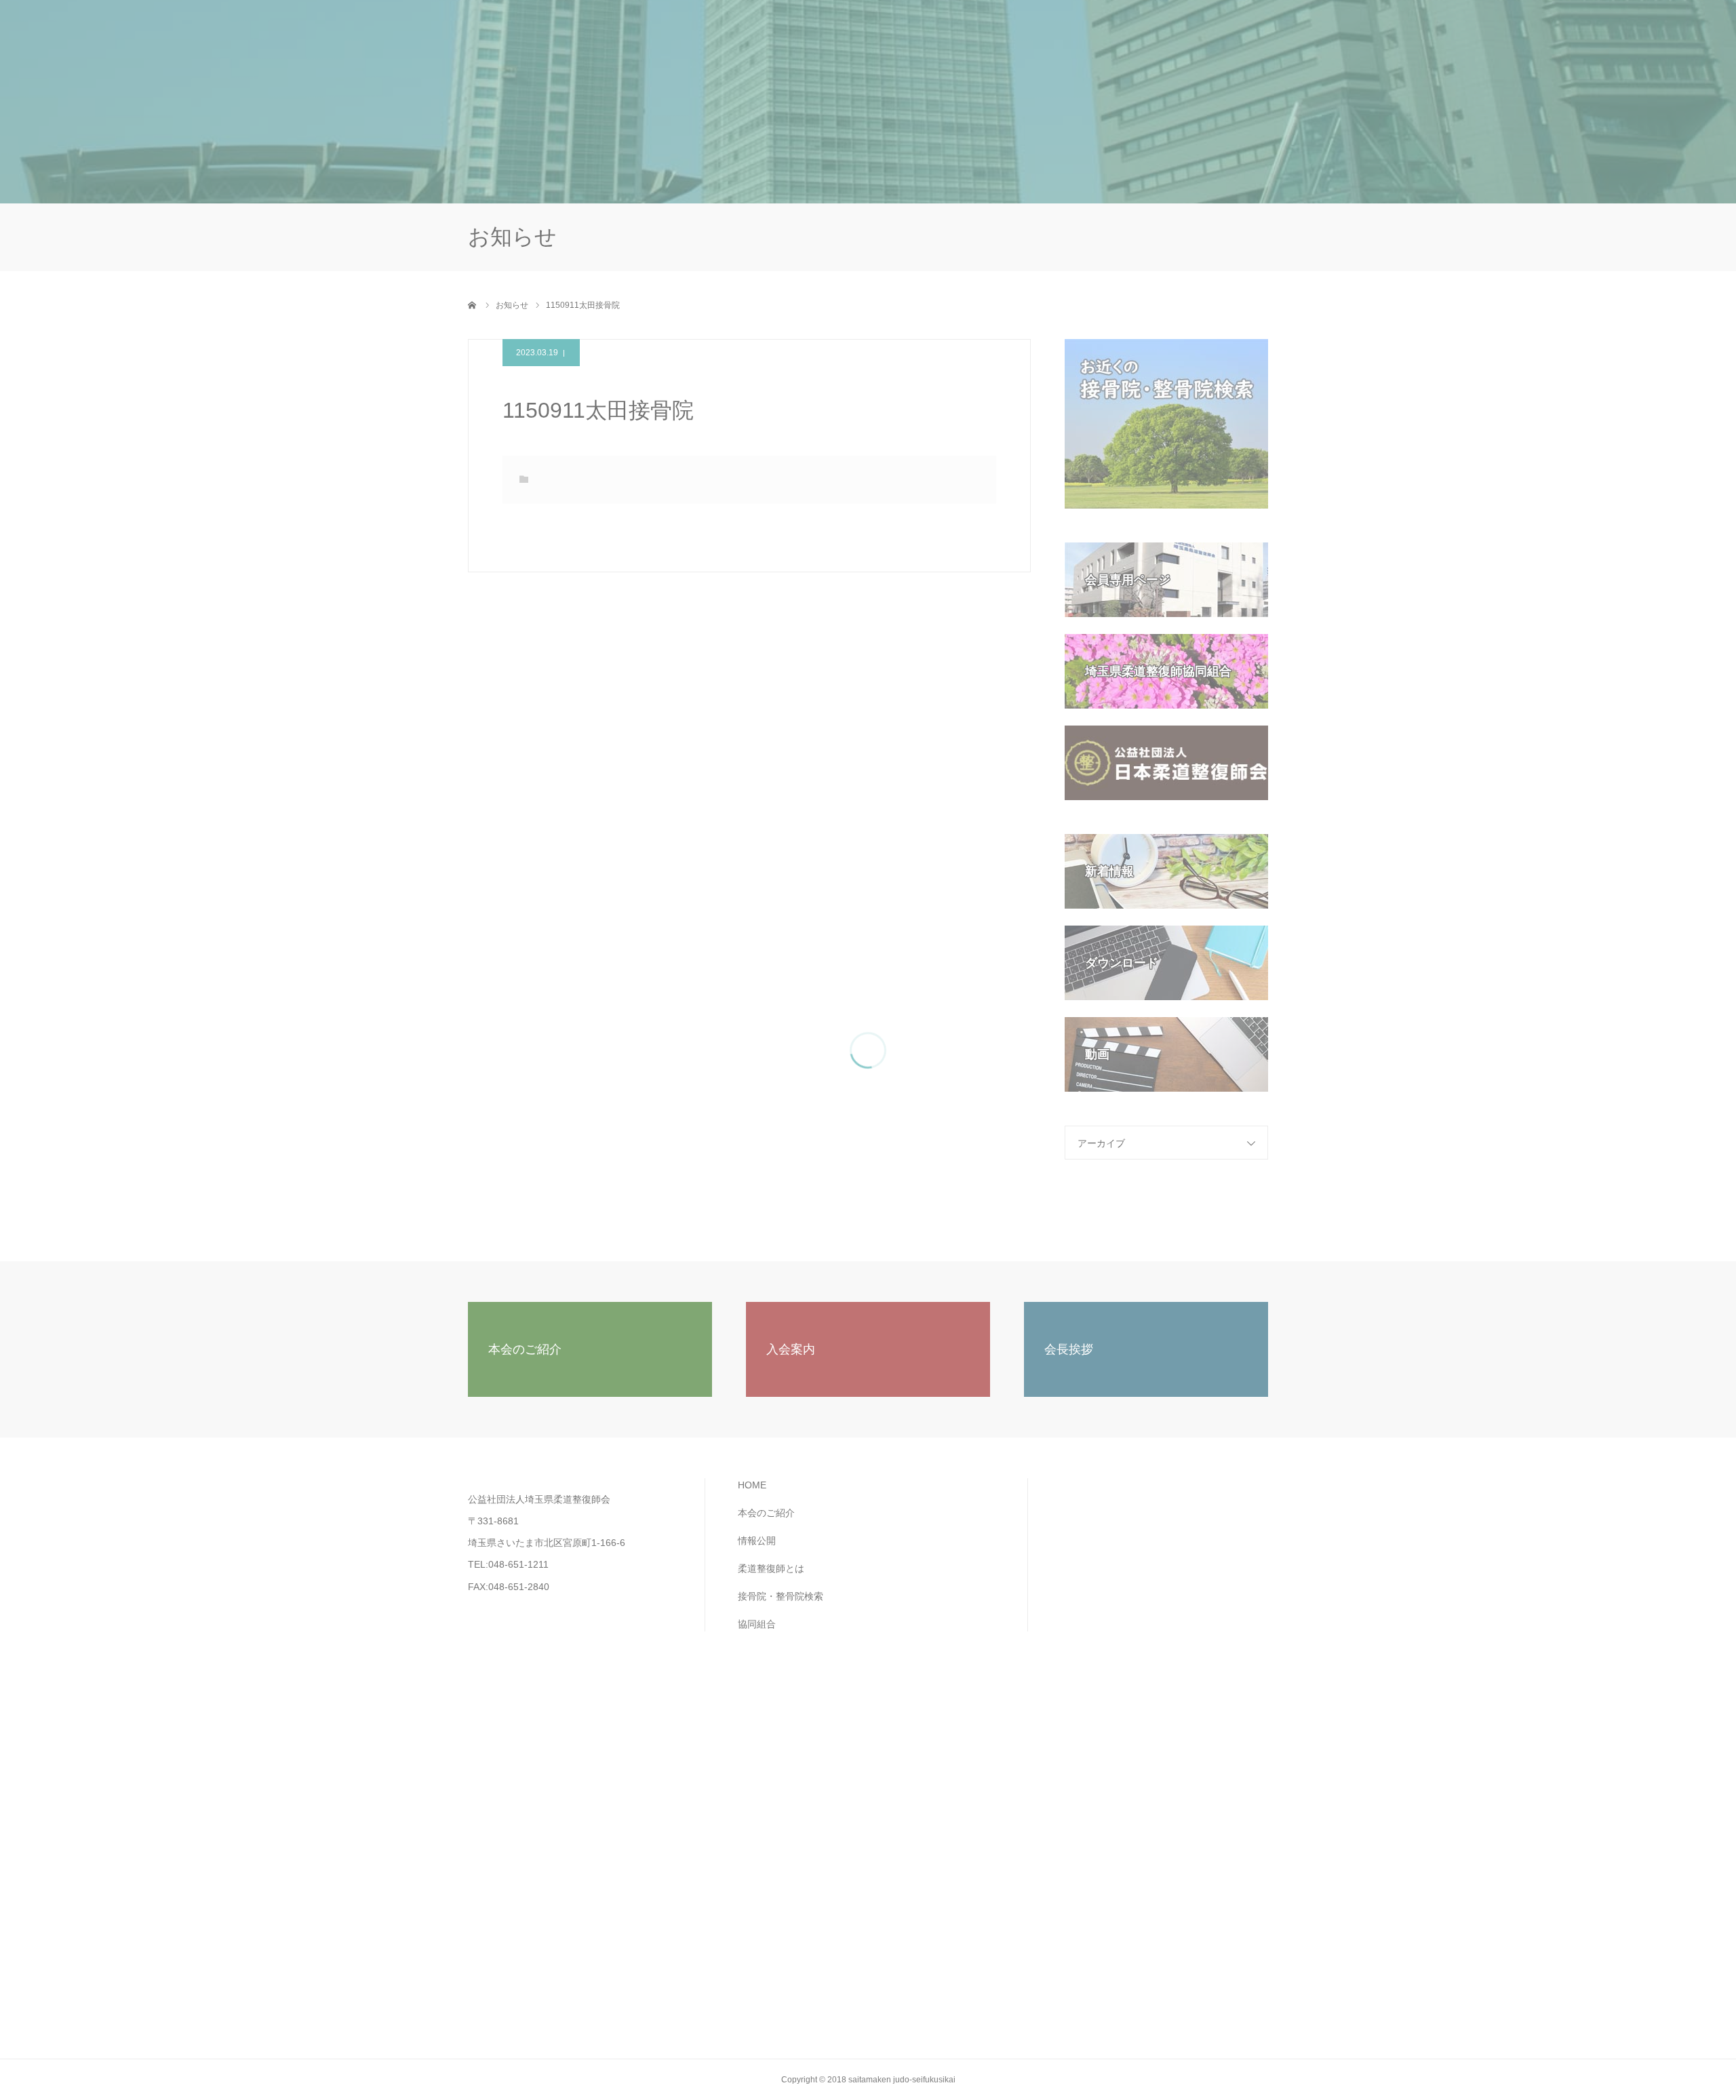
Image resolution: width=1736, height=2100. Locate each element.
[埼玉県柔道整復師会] (570, 41)
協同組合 (1182, 41)
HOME (753, 41)
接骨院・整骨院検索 (1090, 41)
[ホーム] (473, 305)
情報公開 (903, 41)
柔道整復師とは (985, 41)
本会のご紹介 (825, 41)
